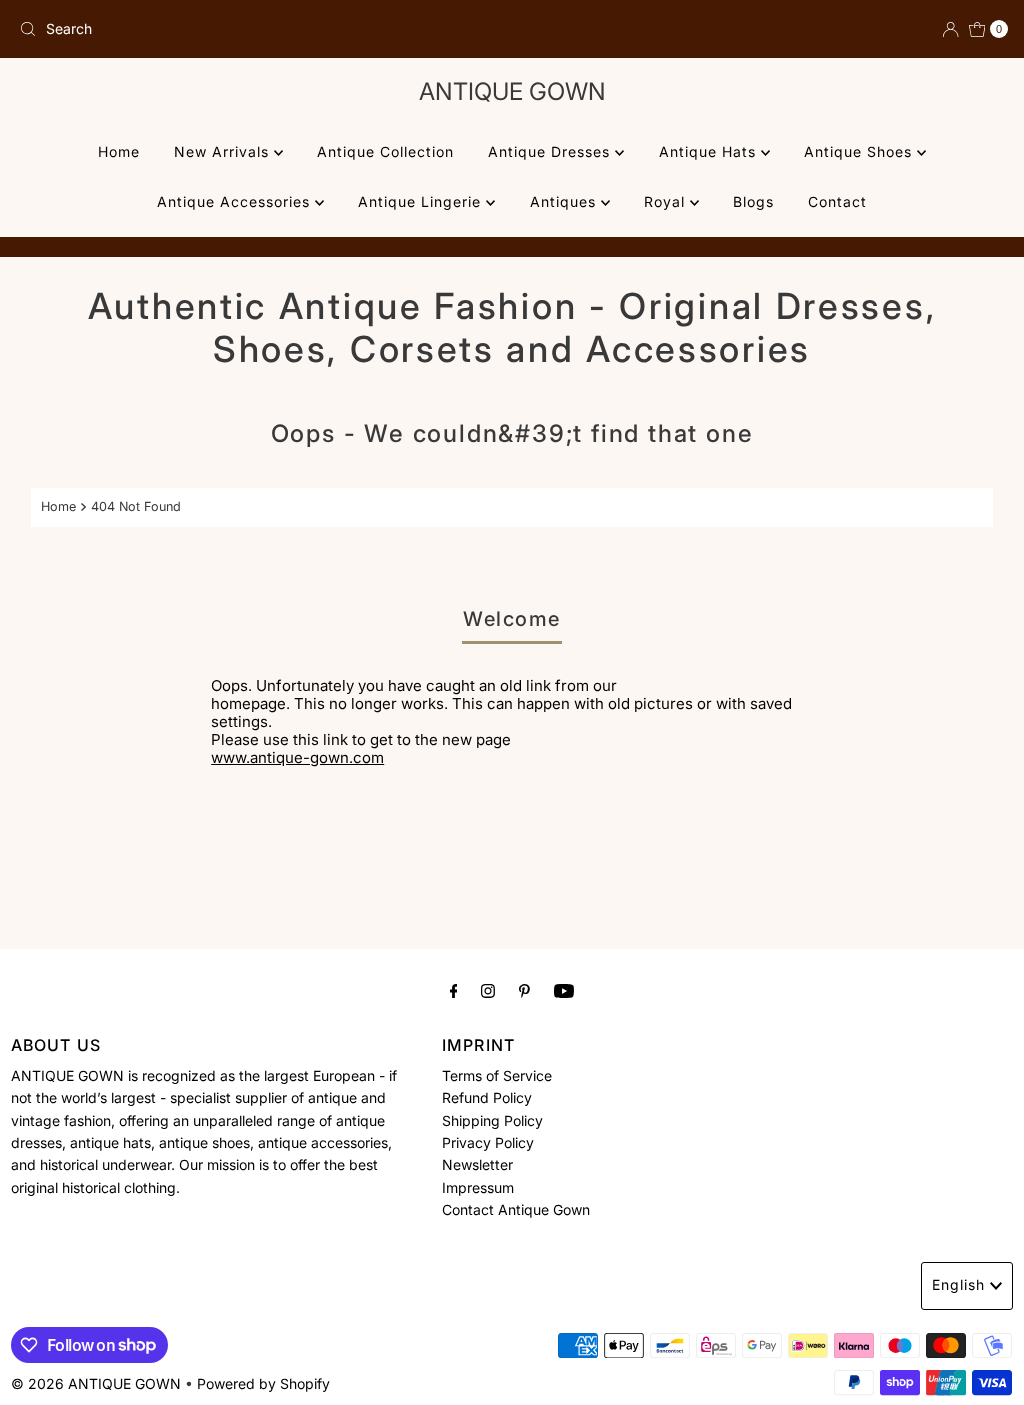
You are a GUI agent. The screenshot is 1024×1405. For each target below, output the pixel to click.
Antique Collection (385, 151)
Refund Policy (487, 1097)
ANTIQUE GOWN (512, 91)
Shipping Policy (492, 1120)
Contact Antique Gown (516, 1209)
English (958, 1284)
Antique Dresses (551, 151)
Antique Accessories (236, 201)
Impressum (478, 1187)
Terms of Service (497, 1075)
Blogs (753, 201)
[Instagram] (488, 990)
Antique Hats (710, 151)
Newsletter (477, 1164)
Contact (837, 201)
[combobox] (257, 29)
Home (119, 151)
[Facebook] (454, 990)
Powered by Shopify (263, 1383)
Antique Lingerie (422, 201)
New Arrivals (224, 151)
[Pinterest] (524, 990)
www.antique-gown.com (297, 757)
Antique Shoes (860, 151)
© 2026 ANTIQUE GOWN (96, 1383)
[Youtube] (564, 990)
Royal (667, 201)
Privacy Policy (488, 1142)
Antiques (565, 201)
